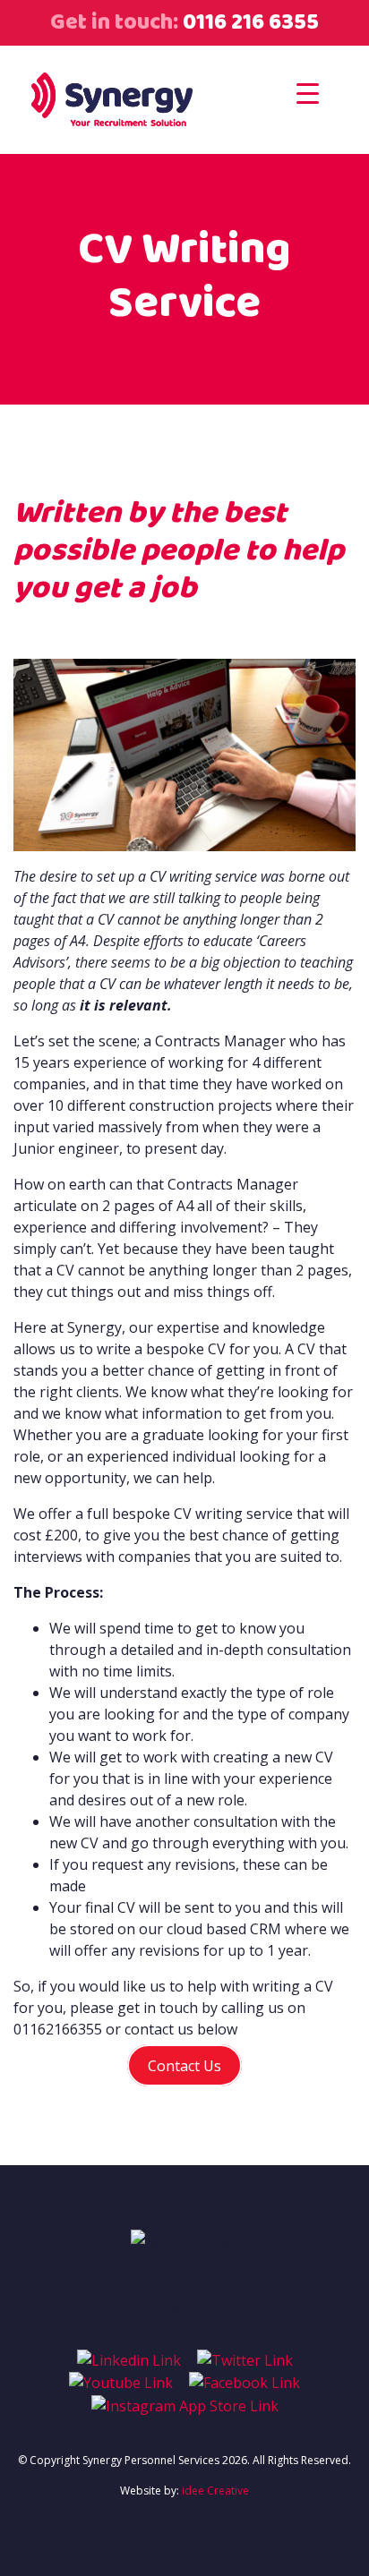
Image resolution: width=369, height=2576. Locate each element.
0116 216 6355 (249, 22)
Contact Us (184, 2065)
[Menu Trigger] (308, 93)
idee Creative (215, 2491)
